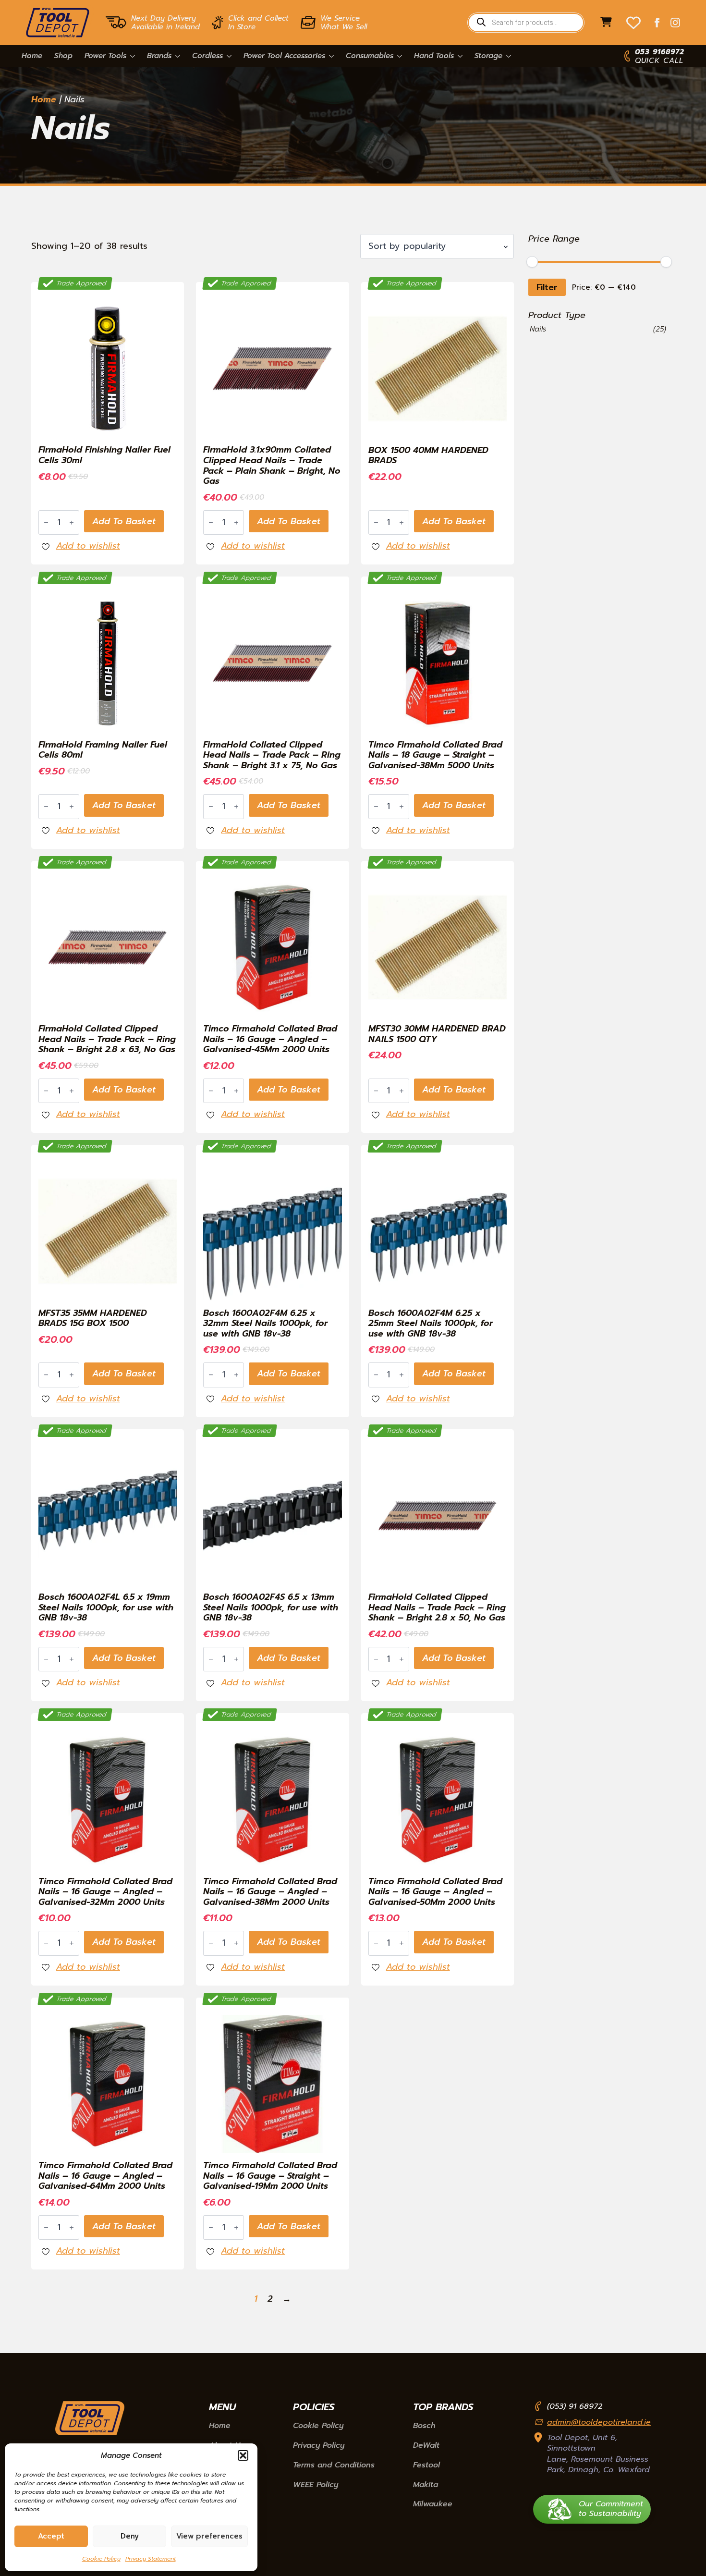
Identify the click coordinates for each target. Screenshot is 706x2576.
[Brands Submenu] (176, 56)
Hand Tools (434, 56)
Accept (51, 2536)
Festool (426, 2466)
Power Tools (105, 56)
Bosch (424, 2426)
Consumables (370, 56)
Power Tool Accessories (284, 56)
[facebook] (657, 23)
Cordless (207, 56)
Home (32, 56)
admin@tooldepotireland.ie (599, 2422)
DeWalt (426, 2446)
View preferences (209, 2536)
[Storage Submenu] (507, 56)
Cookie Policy (101, 2559)
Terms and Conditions (334, 2466)
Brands (159, 56)
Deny (130, 2536)
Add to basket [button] (124, 521)
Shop (63, 56)
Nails (538, 329)
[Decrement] (46, 522)
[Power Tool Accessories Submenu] (329, 56)
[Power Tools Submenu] (131, 56)
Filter (547, 287)
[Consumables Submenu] (398, 56)
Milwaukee (433, 2504)
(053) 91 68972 (575, 2406)
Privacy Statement (151, 2559)
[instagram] (675, 23)
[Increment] (72, 522)
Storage (488, 56)
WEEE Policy (316, 2485)
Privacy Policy (319, 2446)
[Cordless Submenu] (227, 56)
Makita (426, 2485)
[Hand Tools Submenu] (458, 56)
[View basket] (606, 23)
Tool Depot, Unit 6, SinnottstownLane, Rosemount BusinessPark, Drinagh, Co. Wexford (598, 2454)
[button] (243, 2455)
